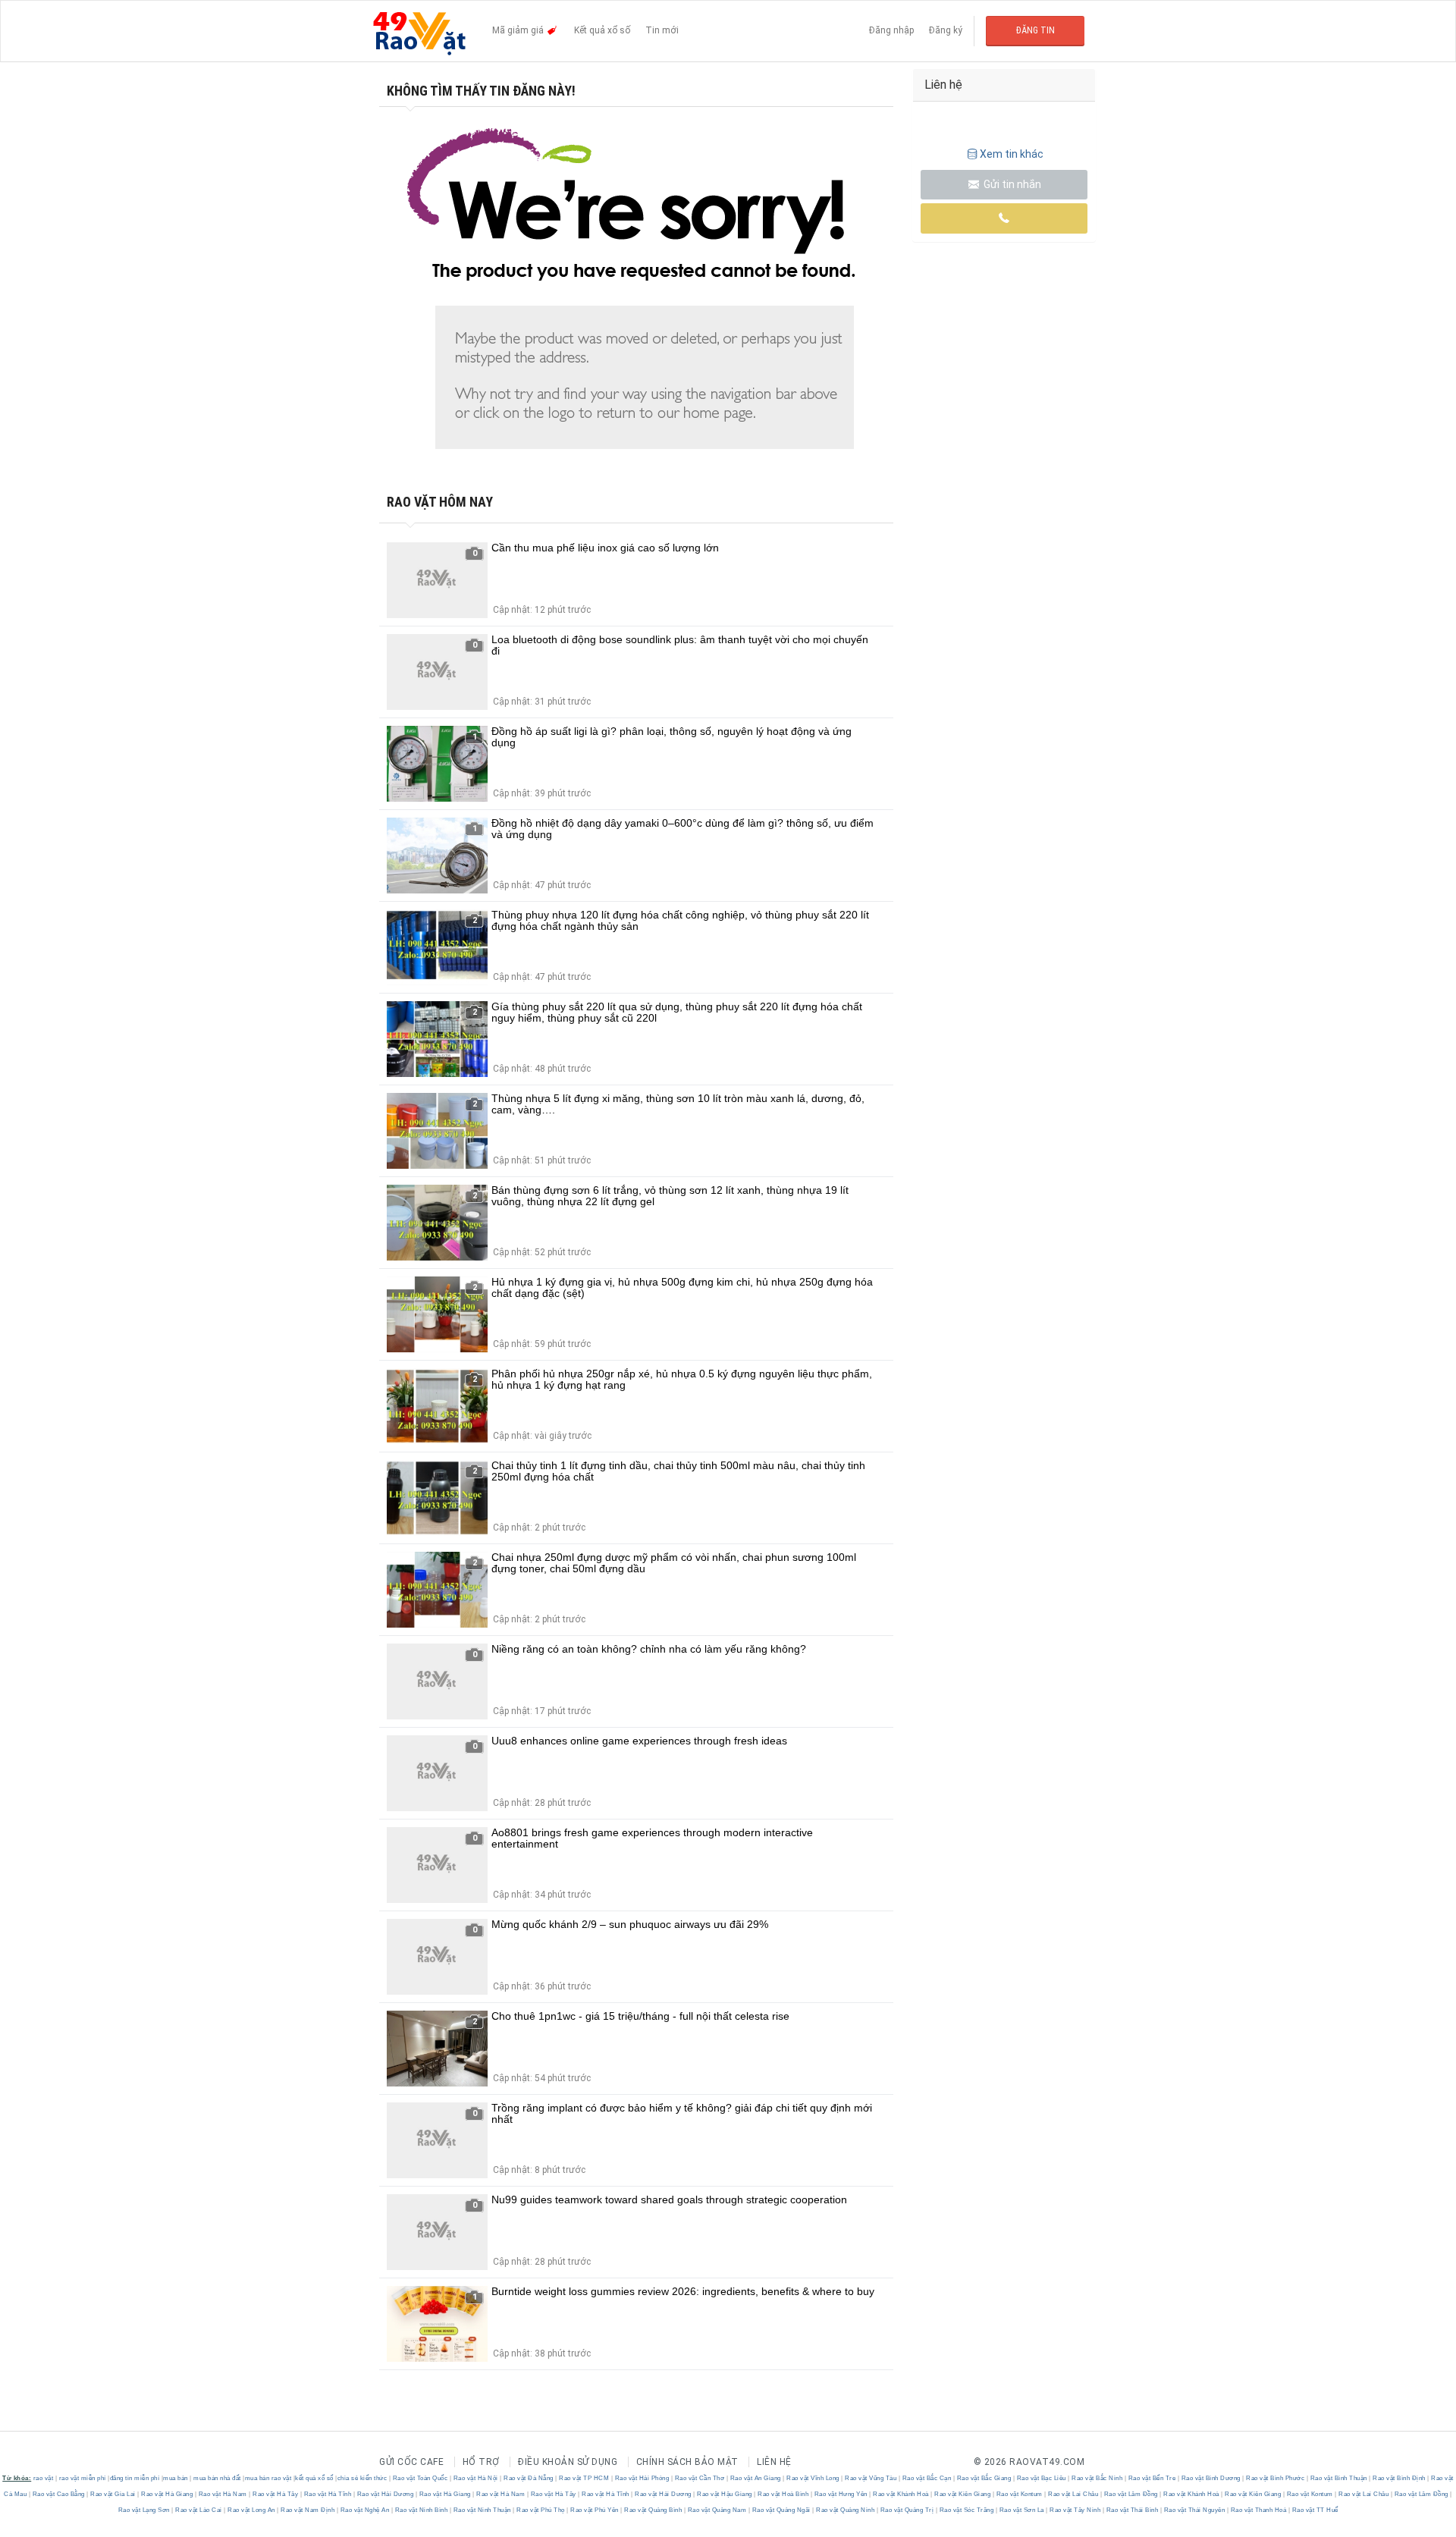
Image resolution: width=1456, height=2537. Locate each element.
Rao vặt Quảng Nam (717, 2510)
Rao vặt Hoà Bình (783, 2494)
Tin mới (662, 30)
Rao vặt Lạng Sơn (145, 2510)
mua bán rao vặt (268, 2478)
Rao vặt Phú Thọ (541, 2510)
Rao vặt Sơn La (1021, 2510)
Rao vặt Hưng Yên (841, 2494)
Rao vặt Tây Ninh (1075, 2510)
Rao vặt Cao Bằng (58, 2494)
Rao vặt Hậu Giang (725, 2494)
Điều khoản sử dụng (568, 2462)
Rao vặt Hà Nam (223, 2494)
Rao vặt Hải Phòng (642, 2478)
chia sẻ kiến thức (362, 2478)
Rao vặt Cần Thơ (700, 2478)
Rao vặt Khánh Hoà (901, 2494)
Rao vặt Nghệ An (365, 2510)
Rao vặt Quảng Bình (653, 2510)
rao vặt (44, 2478)
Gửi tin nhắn (1011, 184)
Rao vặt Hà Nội (475, 2478)
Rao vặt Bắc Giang (984, 2478)
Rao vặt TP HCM (584, 2478)
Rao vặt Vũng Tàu (871, 2478)
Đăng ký (946, 30)
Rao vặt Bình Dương (1211, 2478)
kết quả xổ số (314, 2478)
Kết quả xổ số (602, 30)
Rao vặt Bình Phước (1276, 2478)
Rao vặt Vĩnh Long (813, 2478)
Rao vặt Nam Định (308, 2510)
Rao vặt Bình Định (1400, 2478)
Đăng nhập (891, 30)
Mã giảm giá (519, 30)
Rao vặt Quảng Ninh (846, 2510)
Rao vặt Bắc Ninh (1097, 2478)
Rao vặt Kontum (1019, 2494)
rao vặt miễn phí (83, 2478)
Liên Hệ (774, 2462)
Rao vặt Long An (252, 2510)
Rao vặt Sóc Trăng (966, 2510)
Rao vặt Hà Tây (276, 2494)
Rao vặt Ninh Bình (421, 2510)
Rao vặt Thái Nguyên (1194, 2510)
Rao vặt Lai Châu (1073, 2494)
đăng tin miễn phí (135, 2478)
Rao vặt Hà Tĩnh (328, 2494)
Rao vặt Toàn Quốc (420, 2478)
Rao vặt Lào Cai (199, 2510)
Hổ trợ (481, 2462)
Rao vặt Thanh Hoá (1258, 2510)
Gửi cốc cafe (411, 2462)
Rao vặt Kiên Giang (963, 2494)
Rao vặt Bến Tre (1152, 2478)
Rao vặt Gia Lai (113, 2494)
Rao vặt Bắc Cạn (927, 2478)
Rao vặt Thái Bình (1132, 2510)
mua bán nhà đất (217, 2478)
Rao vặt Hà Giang (167, 2494)
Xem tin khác (1012, 154)
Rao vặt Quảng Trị (907, 2510)
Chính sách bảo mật (687, 2462)
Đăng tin (1036, 30)
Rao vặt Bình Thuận (1338, 2478)
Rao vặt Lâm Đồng (1131, 2494)
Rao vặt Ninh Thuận (482, 2510)
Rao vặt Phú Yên (595, 2510)
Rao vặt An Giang (755, 2478)
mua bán (176, 2478)
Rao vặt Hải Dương (385, 2494)
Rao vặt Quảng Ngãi (781, 2510)
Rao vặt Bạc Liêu (1041, 2478)
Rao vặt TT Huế (1314, 2510)
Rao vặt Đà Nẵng (529, 2478)
